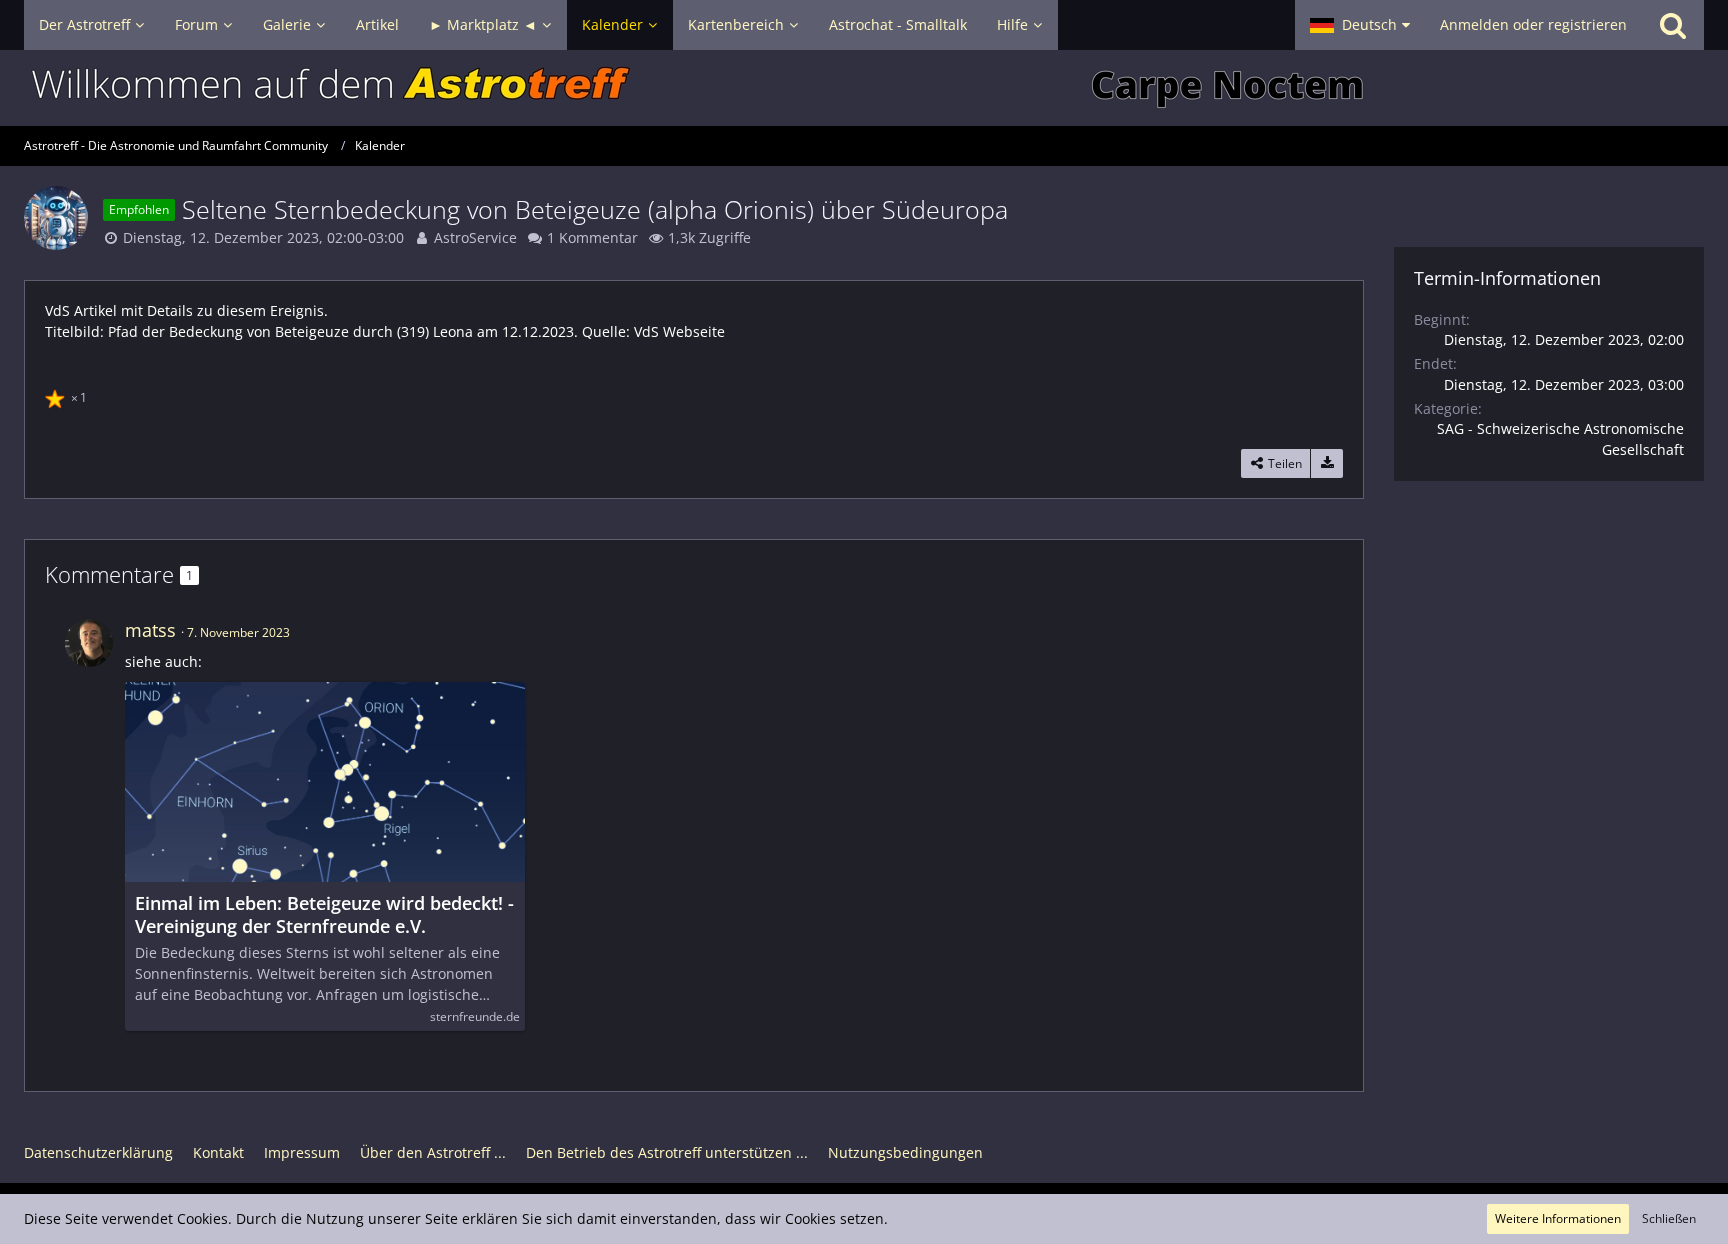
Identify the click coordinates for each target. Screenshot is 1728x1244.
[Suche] (1673, 25)
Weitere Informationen (1558, 1218)
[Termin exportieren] (1327, 464)
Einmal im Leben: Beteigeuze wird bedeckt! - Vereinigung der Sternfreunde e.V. (324, 915)
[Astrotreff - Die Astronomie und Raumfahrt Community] (864, 88)
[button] (1360, 25)
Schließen (1669, 1218)
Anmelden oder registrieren (1533, 24)
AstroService (475, 237)
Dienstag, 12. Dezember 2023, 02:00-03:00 (263, 237)
